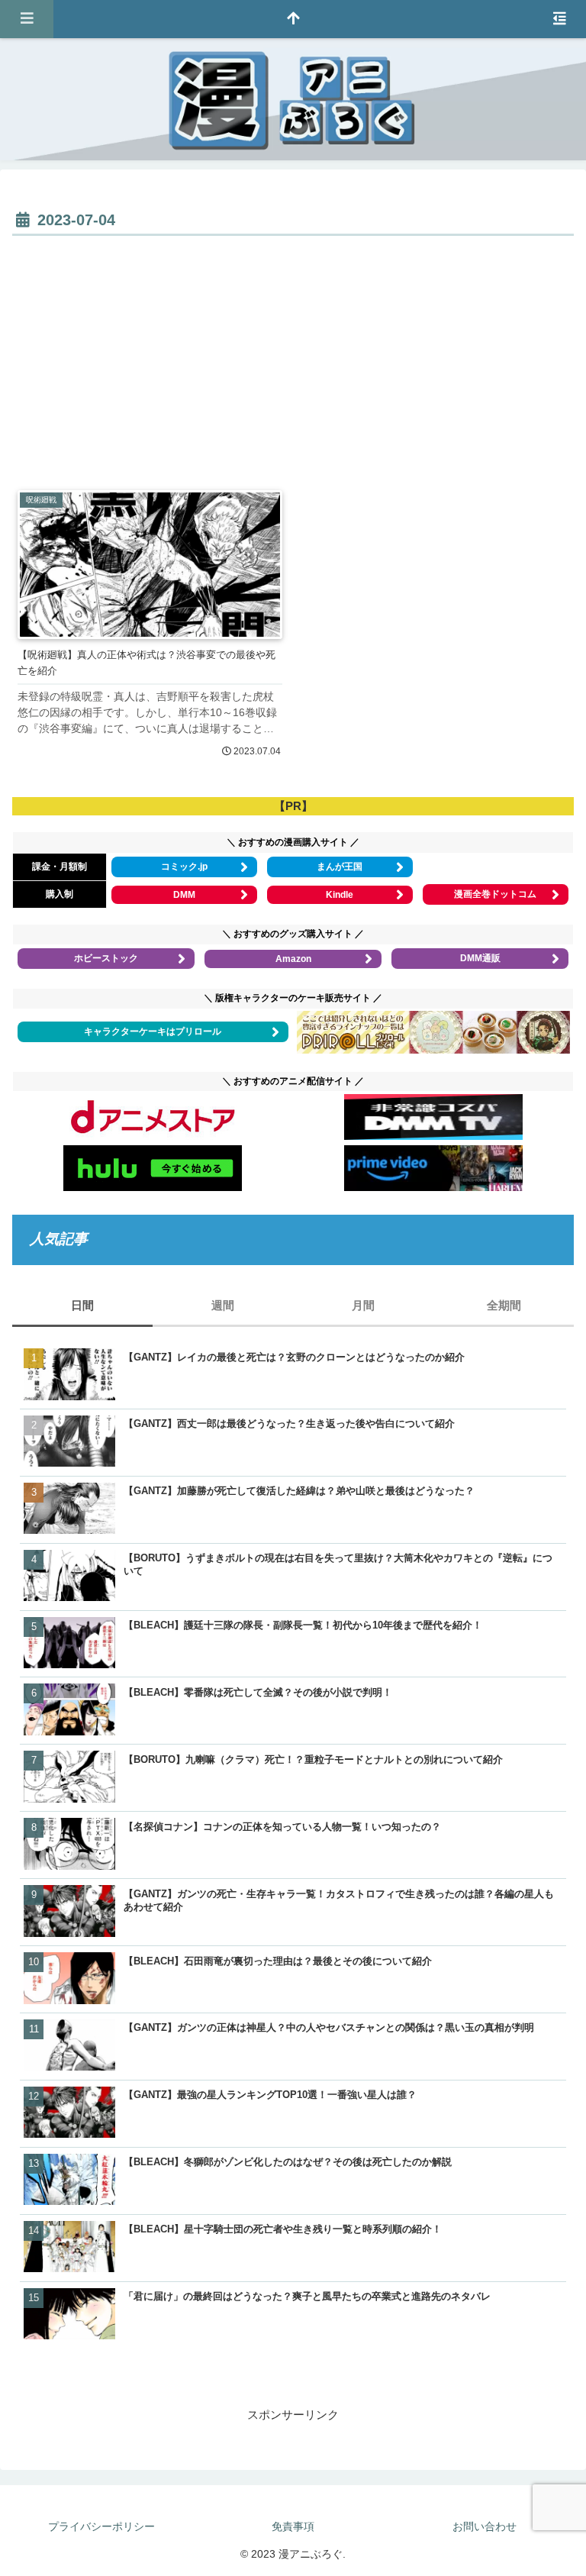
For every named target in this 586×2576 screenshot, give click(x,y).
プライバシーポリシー (101, 2526)
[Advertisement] (293, 355)
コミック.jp (184, 867)
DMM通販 (480, 958)
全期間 (504, 1305)
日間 (82, 1305)
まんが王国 (340, 867)
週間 (223, 1305)
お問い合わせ (485, 2526)
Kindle (340, 895)
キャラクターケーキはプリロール (153, 1031)
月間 (363, 1305)
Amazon (293, 959)
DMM (184, 895)
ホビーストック (106, 958)
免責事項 (293, 2526)
